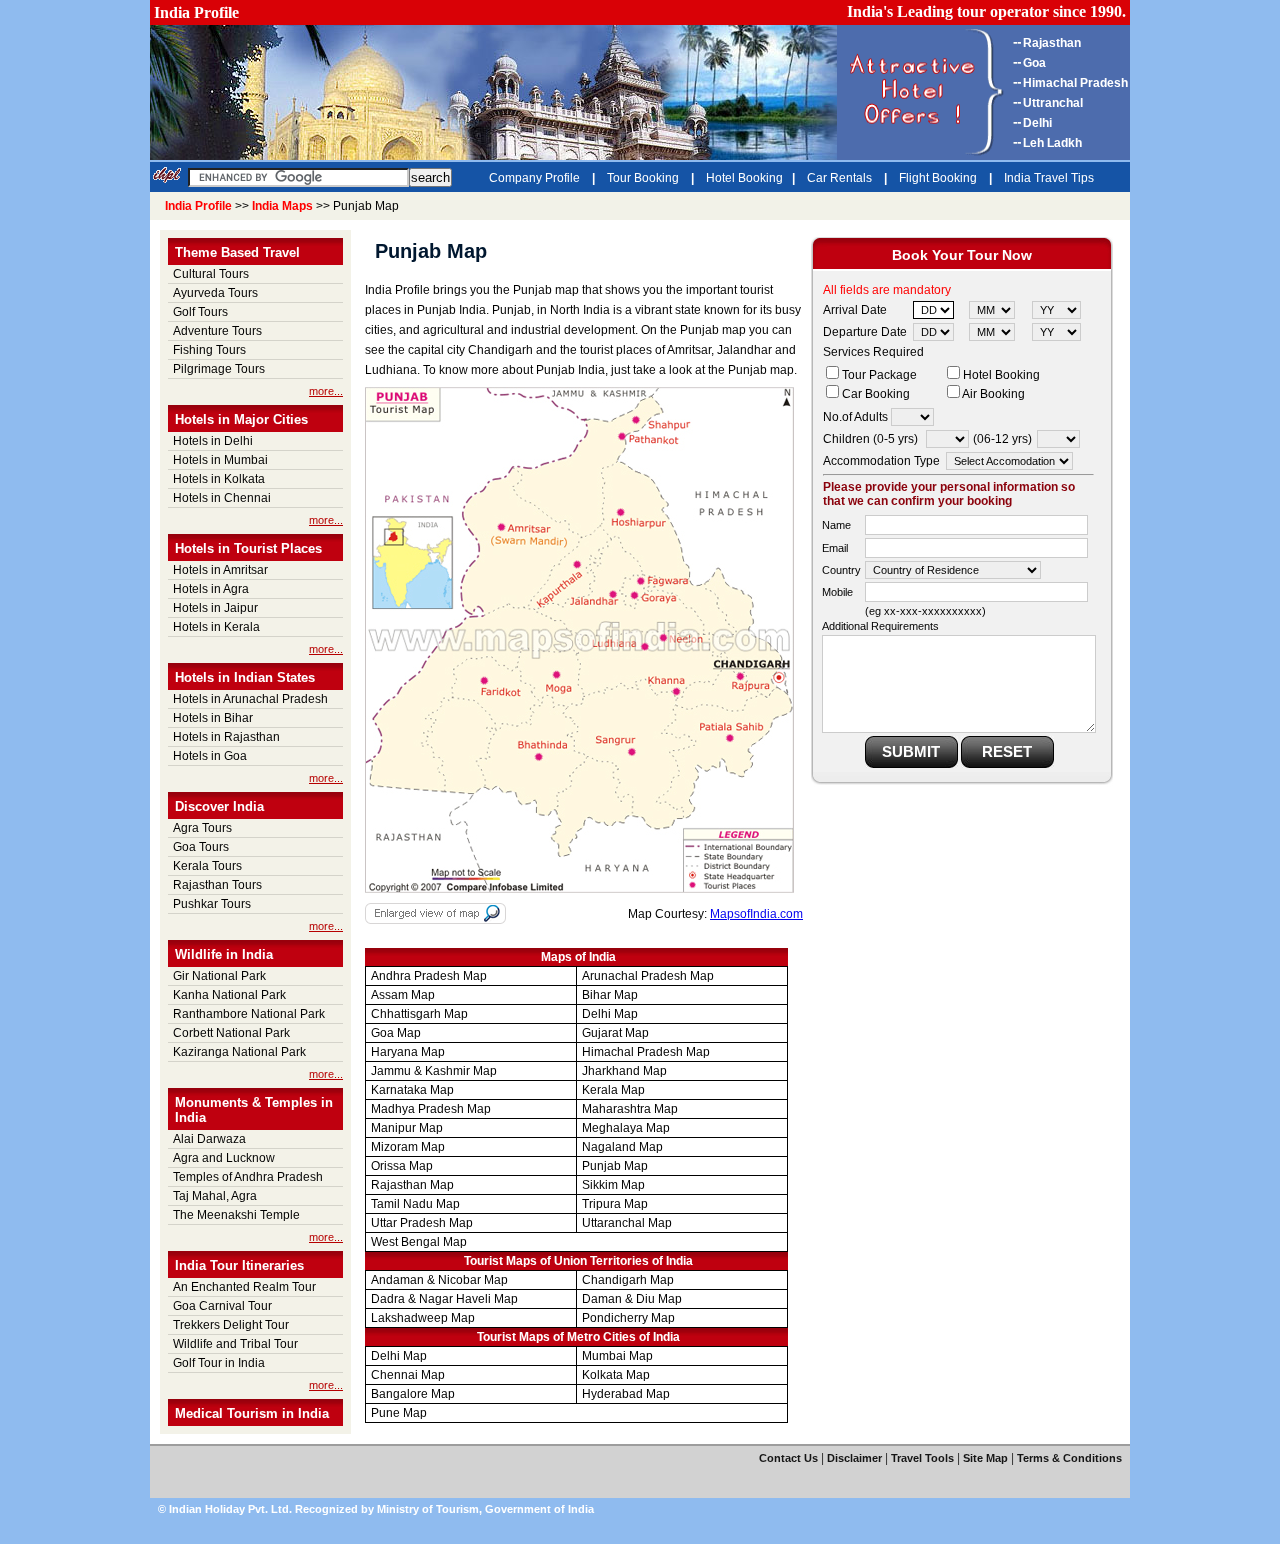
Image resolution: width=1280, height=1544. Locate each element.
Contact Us (788, 1458)
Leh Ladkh (1052, 143)
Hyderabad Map (626, 1394)
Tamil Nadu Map (415, 1204)
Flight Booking (939, 178)
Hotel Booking (744, 178)
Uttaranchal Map (627, 1223)
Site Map (985, 1458)
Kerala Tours (207, 866)
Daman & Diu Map (632, 1299)
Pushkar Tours (212, 904)
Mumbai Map (617, 1356)
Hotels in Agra (211, 589)
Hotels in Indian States (245, 677)
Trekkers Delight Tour (231, 1325)
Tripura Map (615, 1204)
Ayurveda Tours (215, 293)
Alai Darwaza (209, 1139)
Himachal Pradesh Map (646, 1052)
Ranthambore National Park (249, 1014)
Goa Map (396, 1033)
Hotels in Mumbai (220, 460)
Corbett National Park (231, 1033)
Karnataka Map (412, 1090)
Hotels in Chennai (222, 498)
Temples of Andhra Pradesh (248, 1177)
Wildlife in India (224, 954)
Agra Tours (202, 828)
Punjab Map (615, 1166)
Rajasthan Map (412, 1185)
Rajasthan (1052, 43)
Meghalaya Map (626, 1128)
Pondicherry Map (628, 1318)
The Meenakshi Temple (236, 1215)
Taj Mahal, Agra (215, 1196)
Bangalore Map (413, 1394)
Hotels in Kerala (216, 627)
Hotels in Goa (210, 756)
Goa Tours (201, 847)
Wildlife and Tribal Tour (235, 1344)
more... (326, 391)
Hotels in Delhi (213, 441)
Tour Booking (644, 178)
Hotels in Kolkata (219, 479)
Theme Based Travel (237, 252)
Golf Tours (200, 312)
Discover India (219, 806)
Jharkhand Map (624, 1071)
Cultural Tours (211, 274)
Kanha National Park (229, 995)
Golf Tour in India (219, 1363)
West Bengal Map (419, 1242)
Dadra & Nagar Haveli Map (444, 1299)
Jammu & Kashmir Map (434, 1071)
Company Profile (536, 178)
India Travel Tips (1049, 178)
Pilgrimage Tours (219, 369)
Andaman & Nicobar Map (439, 1280)
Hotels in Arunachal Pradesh (250, 699)
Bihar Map (610, 995)
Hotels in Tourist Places (248, 548)
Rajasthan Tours (217, 885)
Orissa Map (402, 1166)
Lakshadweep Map (423, 1318)
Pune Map (399, 1413)
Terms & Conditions (1069, 1458)
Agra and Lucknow (224, 1158)
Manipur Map (407, 1128)
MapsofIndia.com (756, 914)
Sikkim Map (613, 1185)
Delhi (1037, 123)
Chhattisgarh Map (419, 1014)
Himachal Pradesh (1075, 83)
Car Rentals (841, 178)
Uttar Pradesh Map (422, 1223)
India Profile (196, 12)
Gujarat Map (615, 1033)
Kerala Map (613, 1090)
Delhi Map (610, 1014)
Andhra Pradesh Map (429, 976)
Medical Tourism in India (252, 1413)
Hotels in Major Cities (241, 419)
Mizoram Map (408, 1147)
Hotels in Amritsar (220, 570)
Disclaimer (854, 1458)
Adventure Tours (217, 331)
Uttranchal (1053, 103)
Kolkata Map (616, 1375)
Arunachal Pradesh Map (648, 976)
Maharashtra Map (630, 1109)
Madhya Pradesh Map (431, 1109)
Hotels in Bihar (213, 718)
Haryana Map (408, 1052)
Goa (1034, 63)
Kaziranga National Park (239, 1052)
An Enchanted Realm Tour (244, 1287)
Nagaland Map (622, 1147)
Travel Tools (922, 1458)
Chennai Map (408, 1375)
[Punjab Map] (579, 889)
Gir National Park (219, 976)
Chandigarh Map (628, 1280)
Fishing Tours (209, 350)
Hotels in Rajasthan (226, 737)
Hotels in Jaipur (215, 608)
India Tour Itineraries (239, 1265)
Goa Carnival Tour (222, 1306)
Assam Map (403, 995)
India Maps (282, 206)
